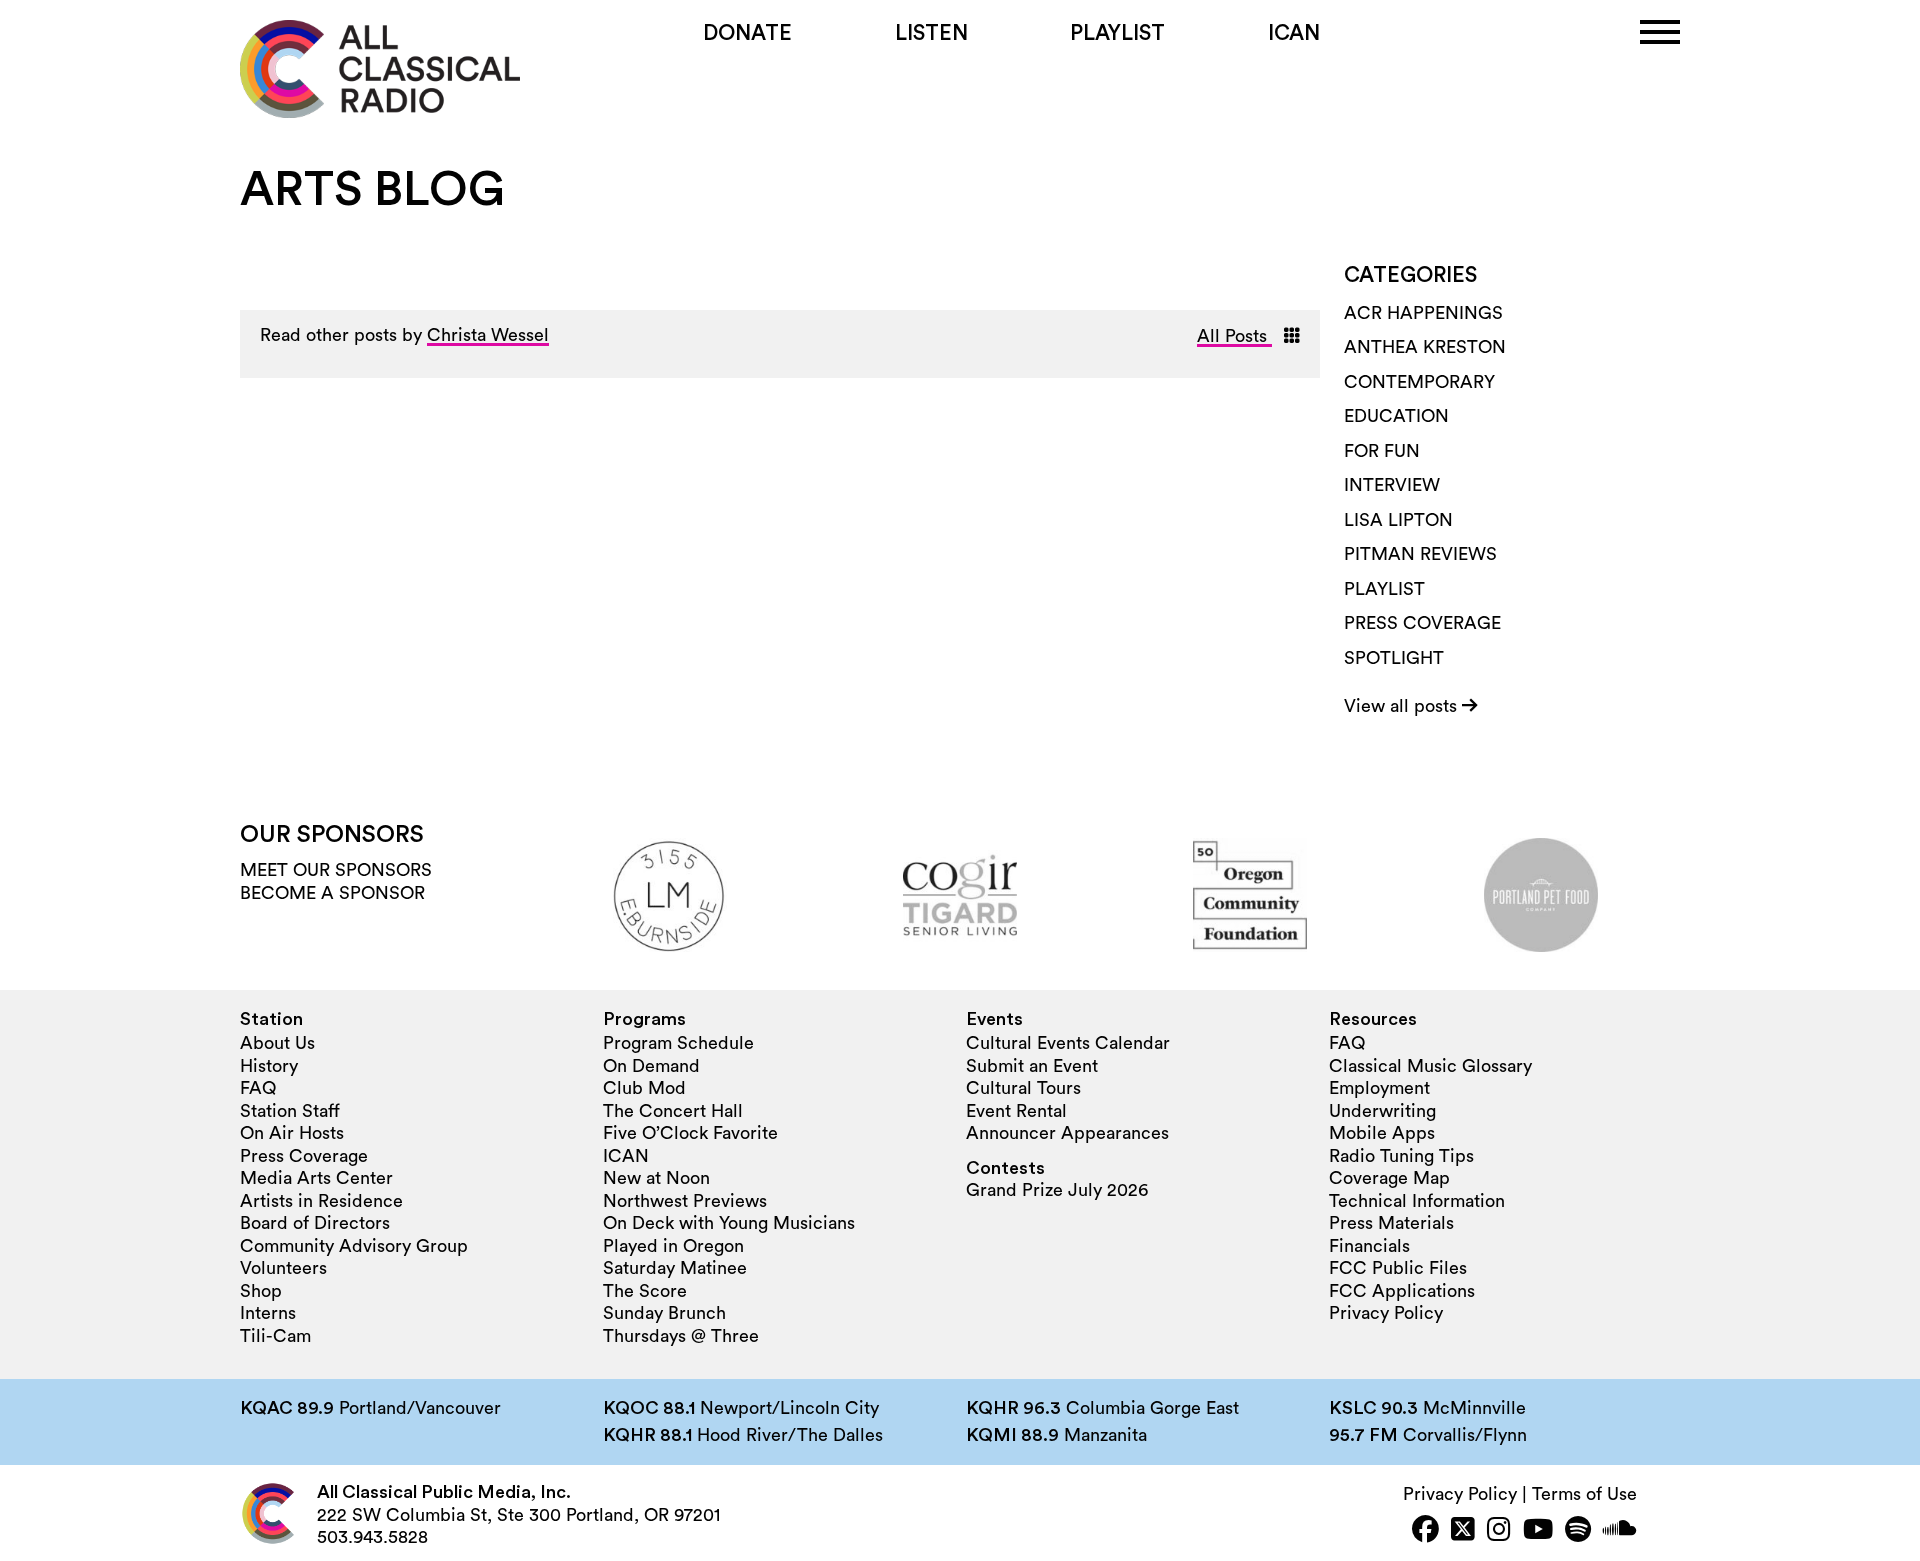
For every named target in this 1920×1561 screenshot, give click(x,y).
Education (1396, 416)
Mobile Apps (1382, 1133)
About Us (277, 1043)
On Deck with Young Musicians (729, 1223)
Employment (1379, 1088)
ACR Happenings (1423, 313)
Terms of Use (1584, 1494)
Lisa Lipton (1398, 520)
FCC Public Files (1398, 1268)
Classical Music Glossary (1430, 1066)
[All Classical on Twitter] (1463, 1531)
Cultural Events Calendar (1068, 1043)
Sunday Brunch (664, 1313)
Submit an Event (1032, 1066)
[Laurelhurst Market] (670, 895)
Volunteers (283, 1268)
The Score (645, 1291)
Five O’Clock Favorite (690, 1133)
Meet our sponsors (336, 870)
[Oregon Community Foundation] (1250, 895)
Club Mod (644, 1088)
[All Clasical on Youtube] (1538, 1531)
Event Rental (1016, 1111)
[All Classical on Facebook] (1425, 1531)
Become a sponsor (332, 893)
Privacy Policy (1386, 1313)
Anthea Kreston (1425, 347)
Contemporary (1419, 382)
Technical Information (1417, 1201)
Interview (1392, 485)
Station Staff (290, 1111)
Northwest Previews (685, 1201)
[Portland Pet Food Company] (1541, 895)
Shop (261, 1291)
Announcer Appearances (1067, 1133)
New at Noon (656, 1178)
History (269, 1066)
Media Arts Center (316, 1178)
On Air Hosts (292, 1133)
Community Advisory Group (354, 1246)
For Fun (1382, 451)
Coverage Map (1389, 1178)
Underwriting (1382, 1111)
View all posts (1403, 706)
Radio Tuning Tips (1401, 1156)
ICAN (1294, 33)
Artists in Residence (321, 1201)
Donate (747, 33)
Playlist (1117, 33)
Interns (268, 1313)
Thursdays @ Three (681, 1336)
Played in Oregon (673, 1246)
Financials (1369, 1246)
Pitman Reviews (1420, 554)
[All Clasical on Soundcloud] (1620, 1531)
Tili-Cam (275, 1336)
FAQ (258, 1088)
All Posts (1234, 336)
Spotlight (1394, 658)
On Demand (651, 1066)
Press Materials (1391, 1223)
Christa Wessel (488, 335)
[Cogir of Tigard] (960, 895)
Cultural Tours (1023, 1088)
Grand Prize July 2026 (1057, 1190)
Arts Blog (372, 190)
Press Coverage (1422, 623)
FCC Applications (1402, 1291)
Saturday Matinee (675, 1268)
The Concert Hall (673, 1111)
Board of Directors (315, 1223)
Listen (931, 33)
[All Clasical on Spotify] (1578, 1531)
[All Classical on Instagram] (1499, 1531)
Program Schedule (678, 1043)
